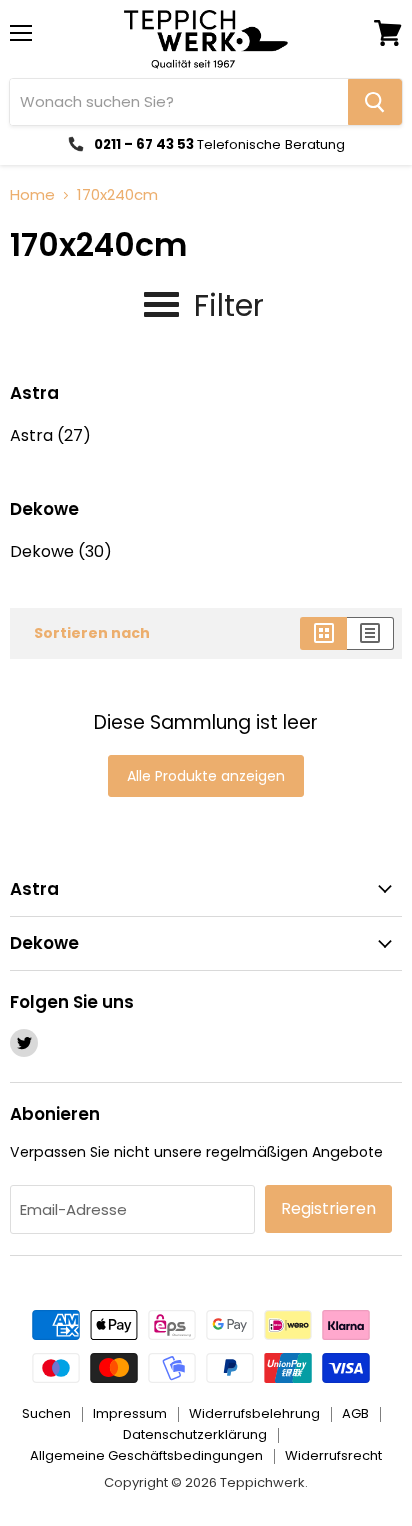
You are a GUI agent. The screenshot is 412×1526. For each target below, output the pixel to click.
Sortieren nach (92, 633)
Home (32, 194)
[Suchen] (375, 102)
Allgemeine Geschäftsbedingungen (146, 1455)
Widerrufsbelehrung (254, 1413)
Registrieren (328, 1208)
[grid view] (323, 633)
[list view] (370, 633)
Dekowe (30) (61, 551)
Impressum (130, 1413)
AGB (355, 1413)
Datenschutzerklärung (195, 1434)
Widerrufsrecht (333, 1455)
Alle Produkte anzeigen (206, 776)
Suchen (46, 1413)
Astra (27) (50, 435)
